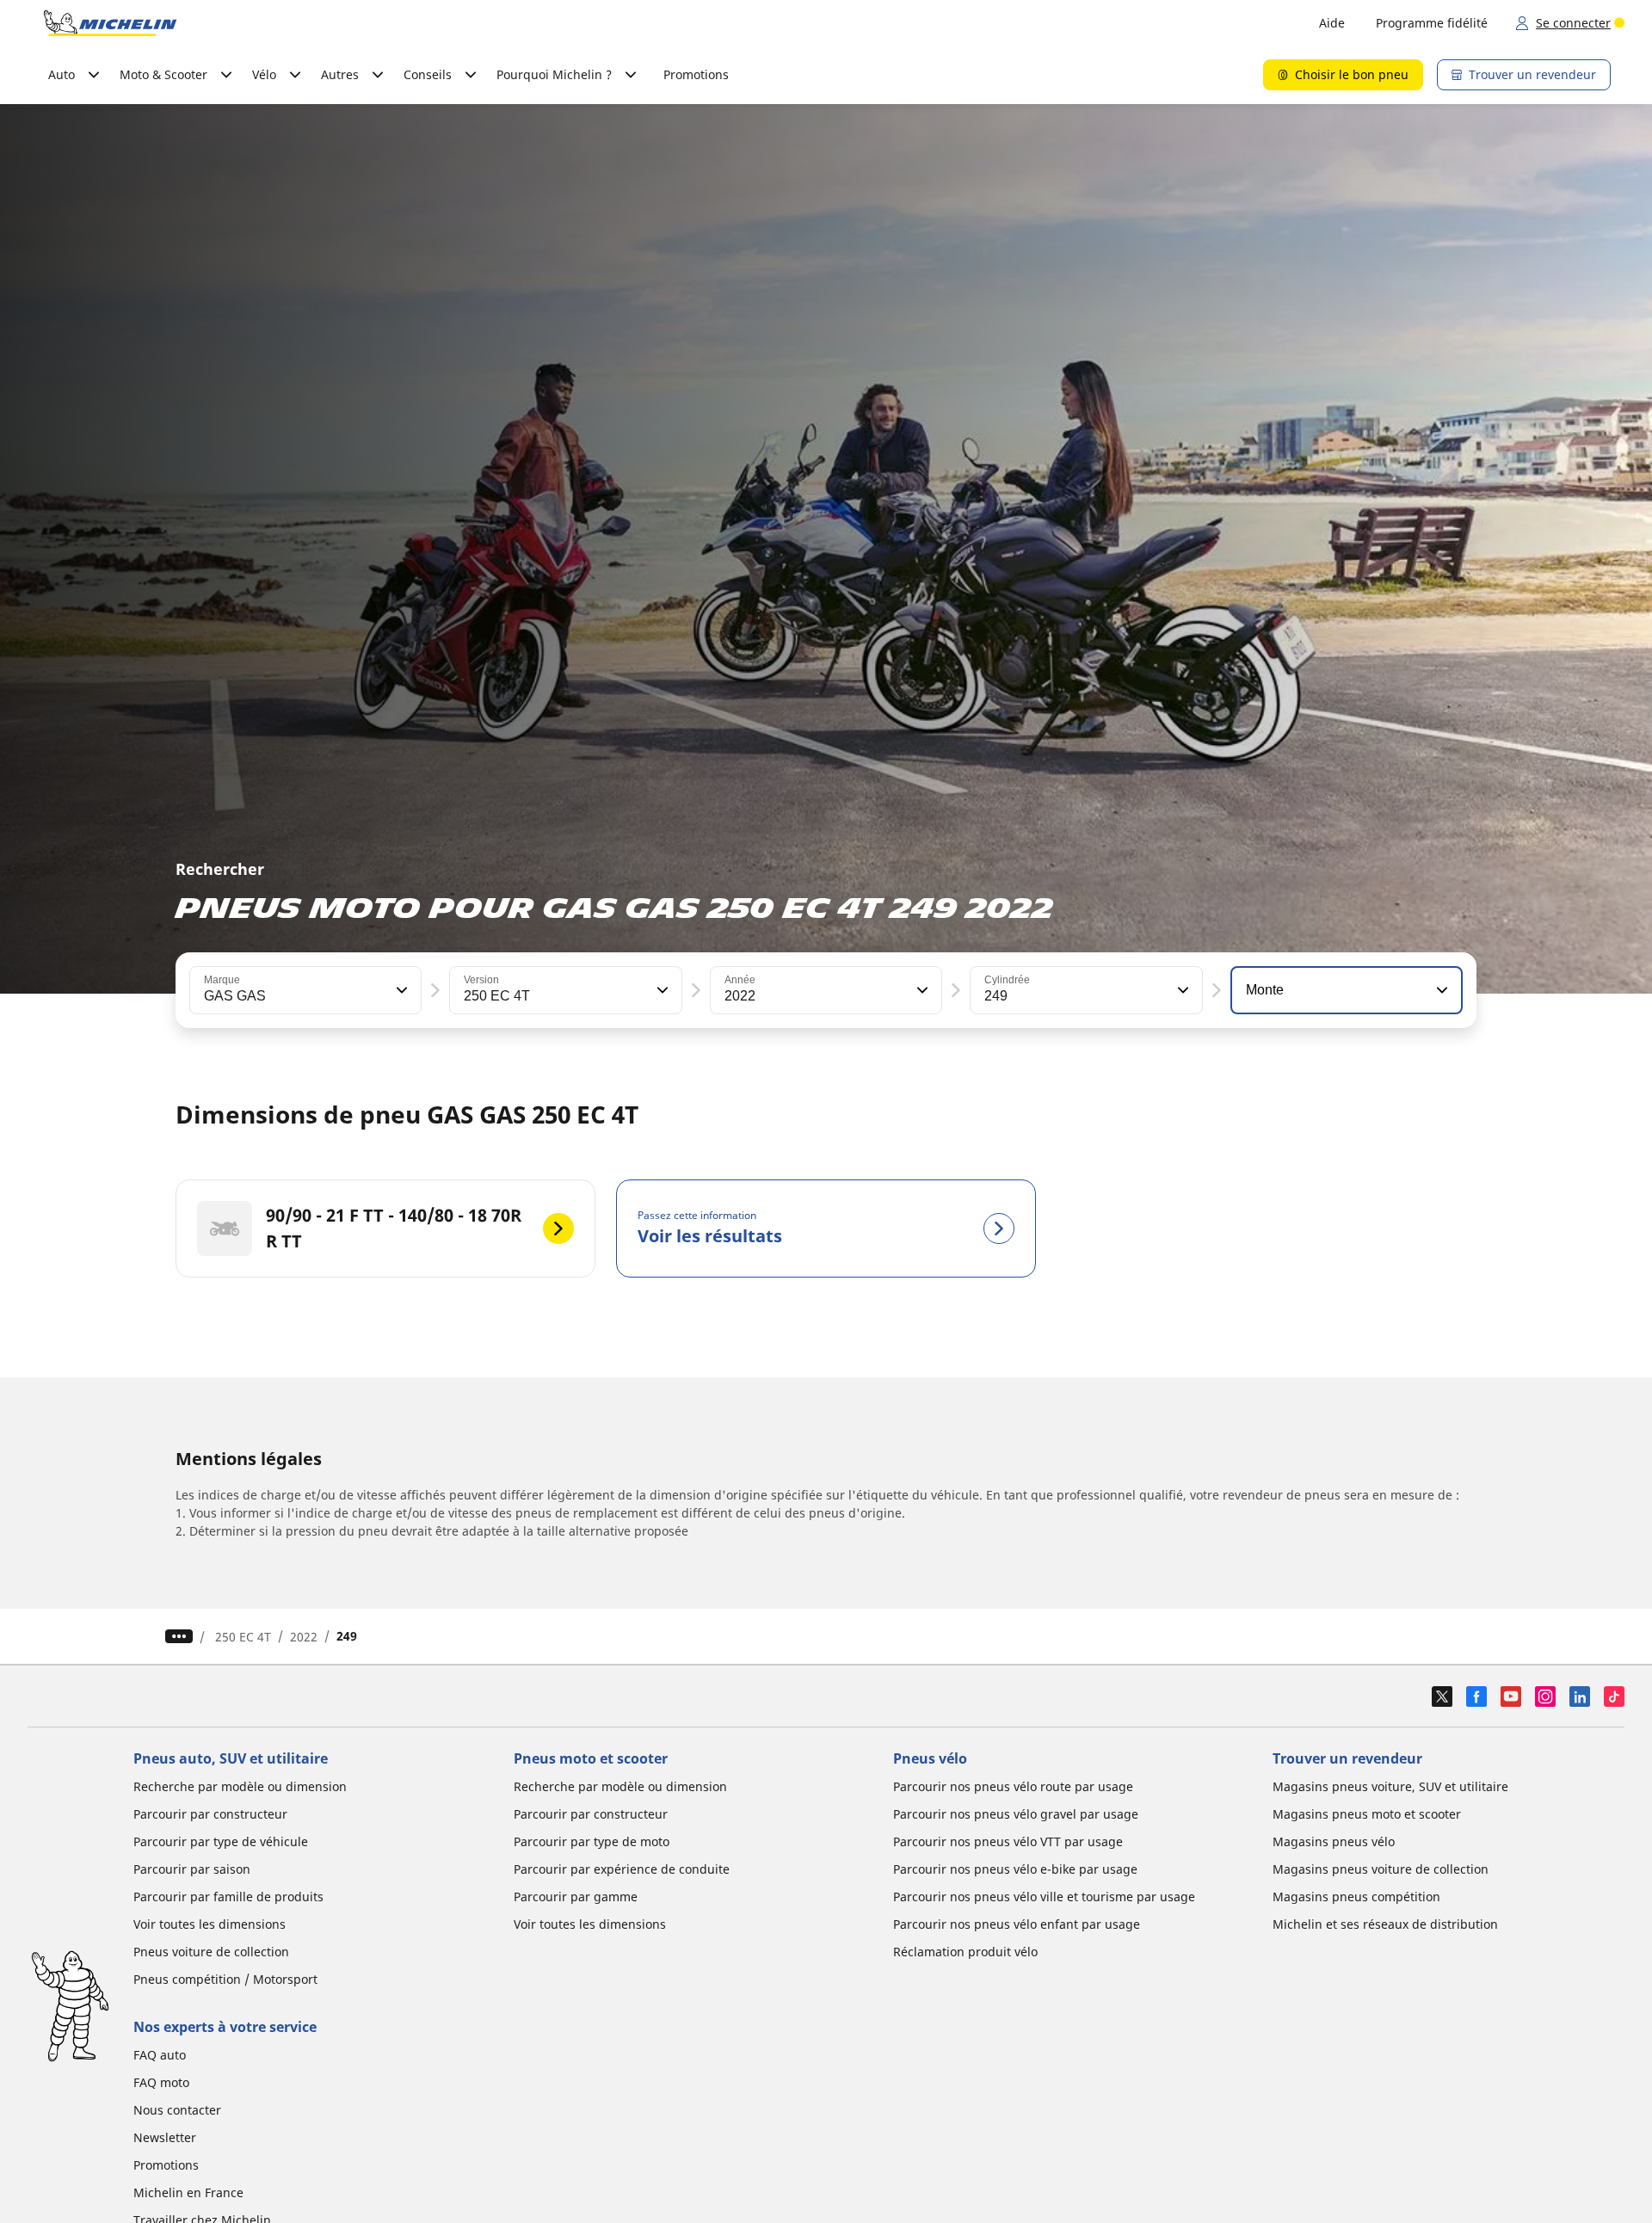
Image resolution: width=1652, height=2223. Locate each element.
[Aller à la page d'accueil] (110, 23)
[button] (400, 990)
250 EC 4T (243, 1637)
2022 (304, 1637)
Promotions (696, 74)
